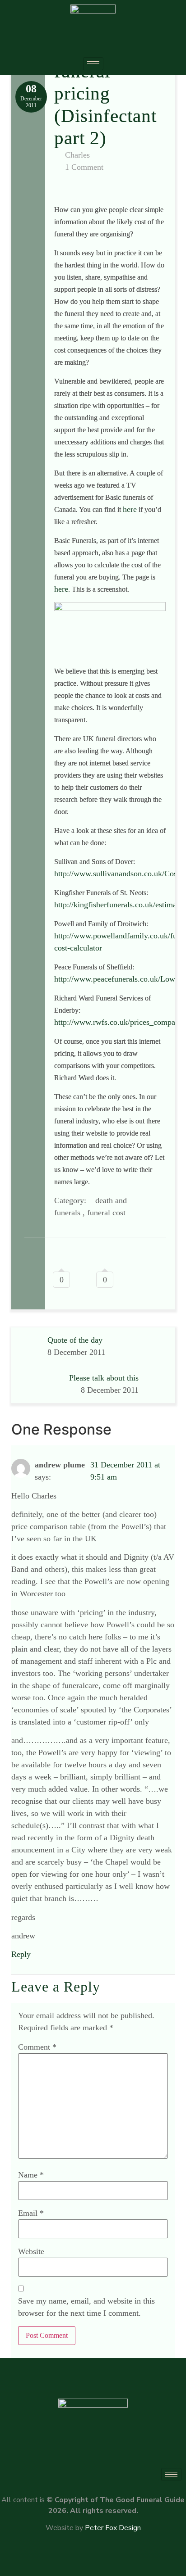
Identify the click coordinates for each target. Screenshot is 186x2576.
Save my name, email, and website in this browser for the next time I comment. (86, 2307)
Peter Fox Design (113, 2528)
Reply (21, 1954)
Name (31, 2175)
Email (31, 2213)
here (130, 509)
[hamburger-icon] (93, 64)
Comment (37, 2047)
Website (31, 2251)
